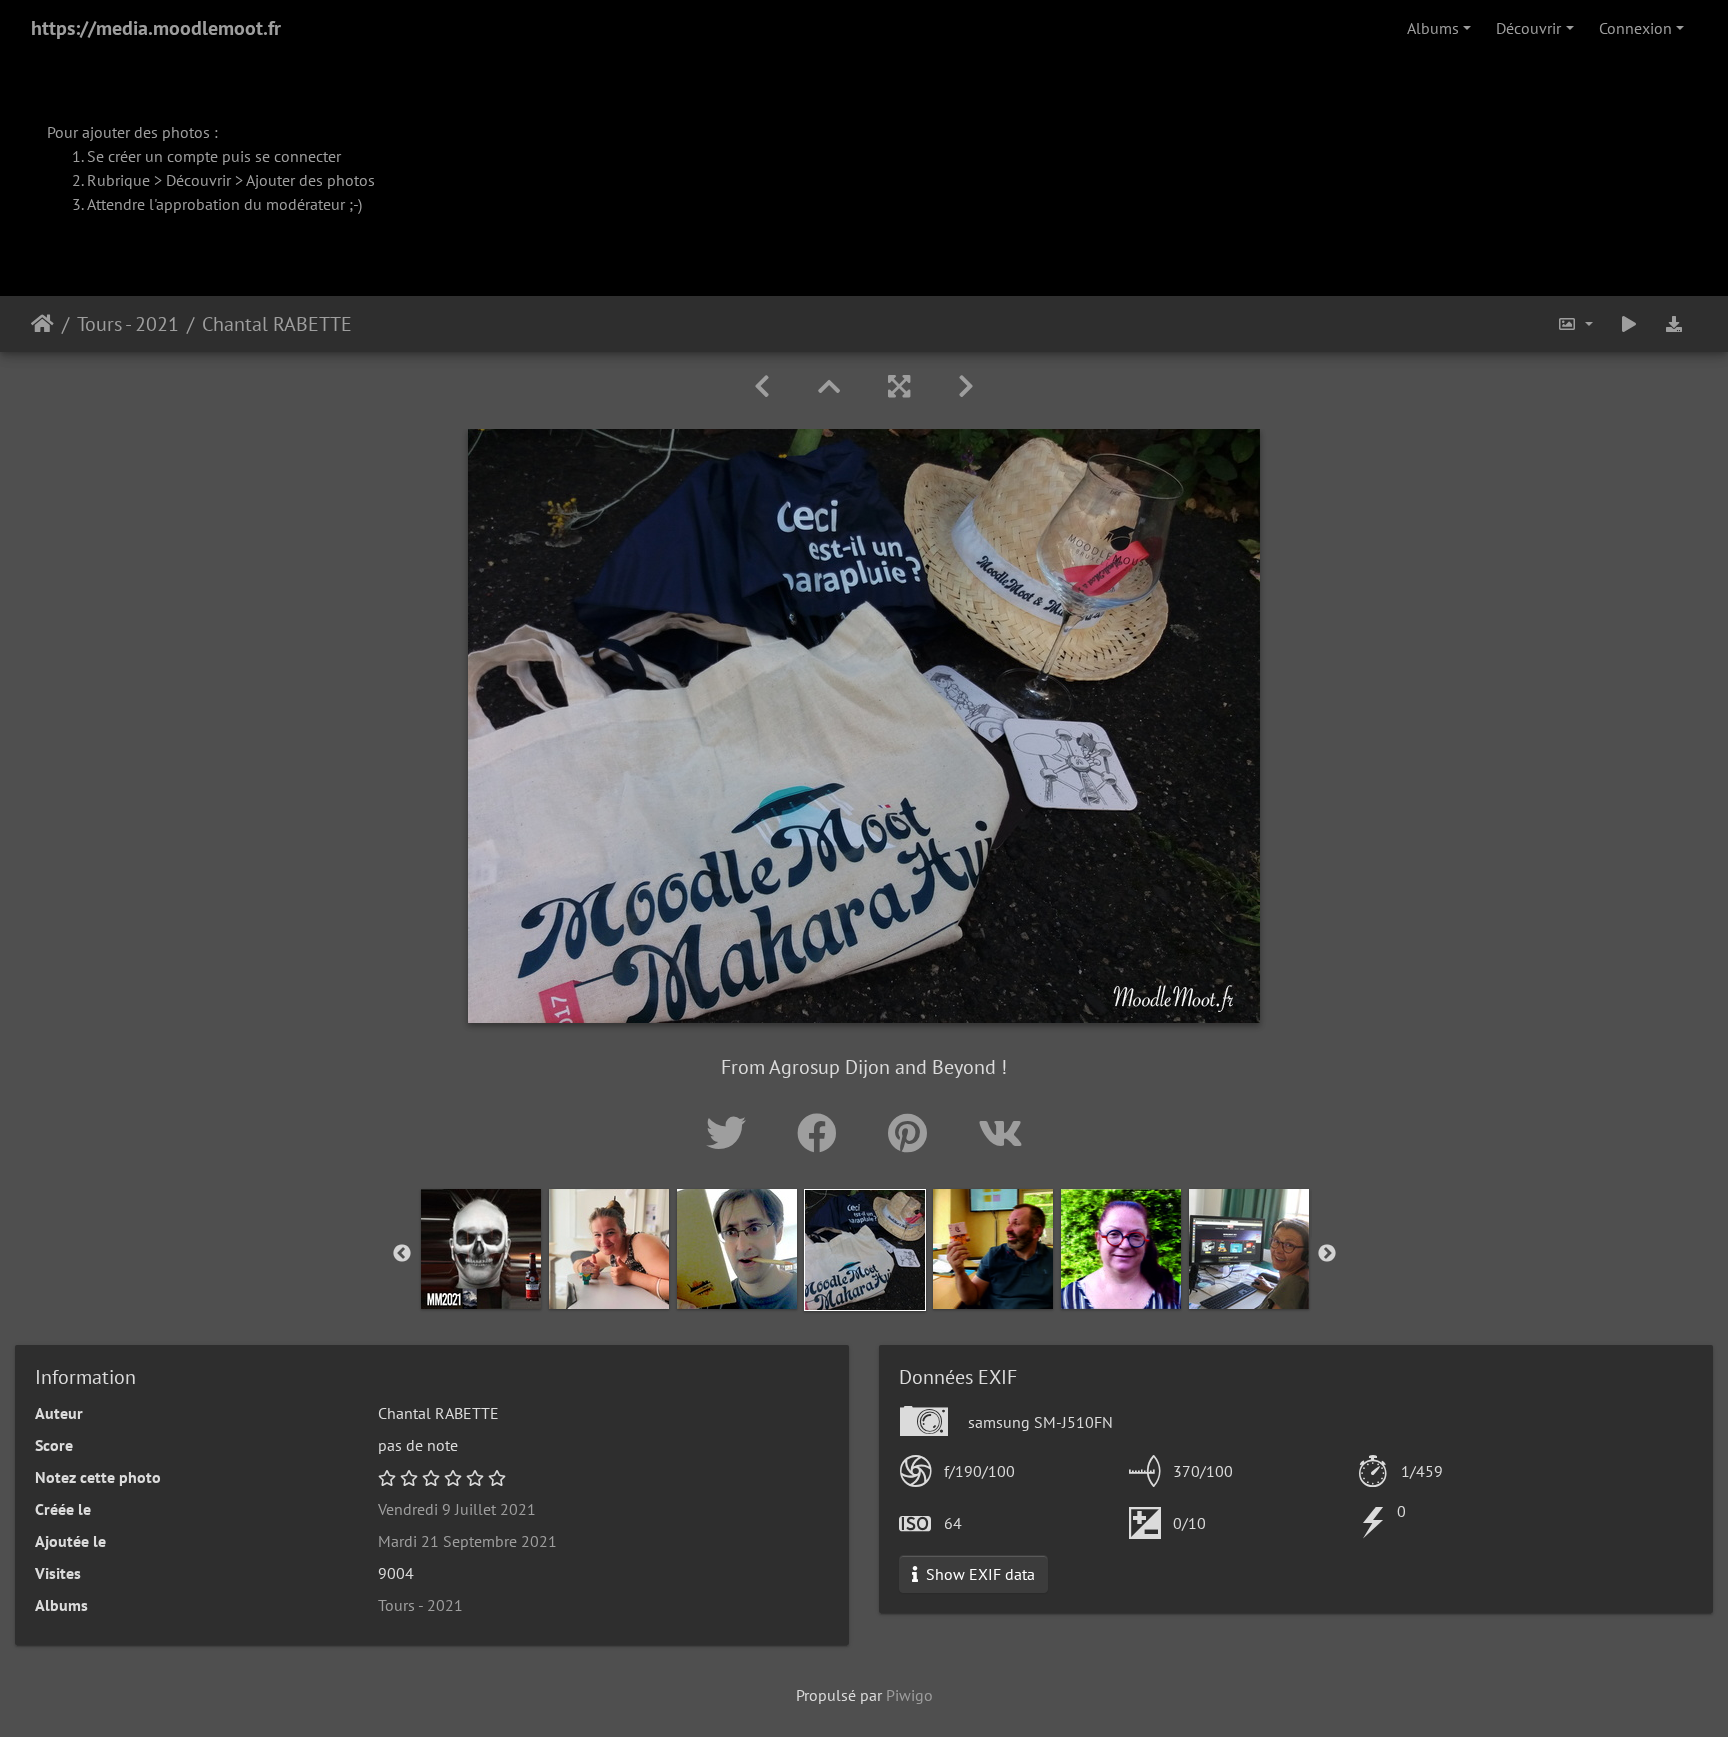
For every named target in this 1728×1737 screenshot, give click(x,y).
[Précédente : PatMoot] (762, 386)
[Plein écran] (899, 386)
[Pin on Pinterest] (913, 1133)
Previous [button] (402, 1254)
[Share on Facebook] (822, 1133)
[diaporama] (1629, 324)
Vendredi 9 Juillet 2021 (457, 1509)
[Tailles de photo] (1575, 324)
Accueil (42, 324)
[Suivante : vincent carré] (966, 386)
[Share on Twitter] (731, 1133)
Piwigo (909, 1695)
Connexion (1635, 28)
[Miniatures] (829, 386)
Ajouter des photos (310, 180)
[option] (481, 1249)
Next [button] (1327, 1254)
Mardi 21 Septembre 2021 (467, 1541)
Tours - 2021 (128, 324)
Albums (1433, 28)
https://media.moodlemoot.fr (156, 28)
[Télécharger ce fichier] (1674, 324)
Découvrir (1528, 28)
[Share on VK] (1000, 1133)
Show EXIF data (978, 1574)
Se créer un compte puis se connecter (214, 156)
